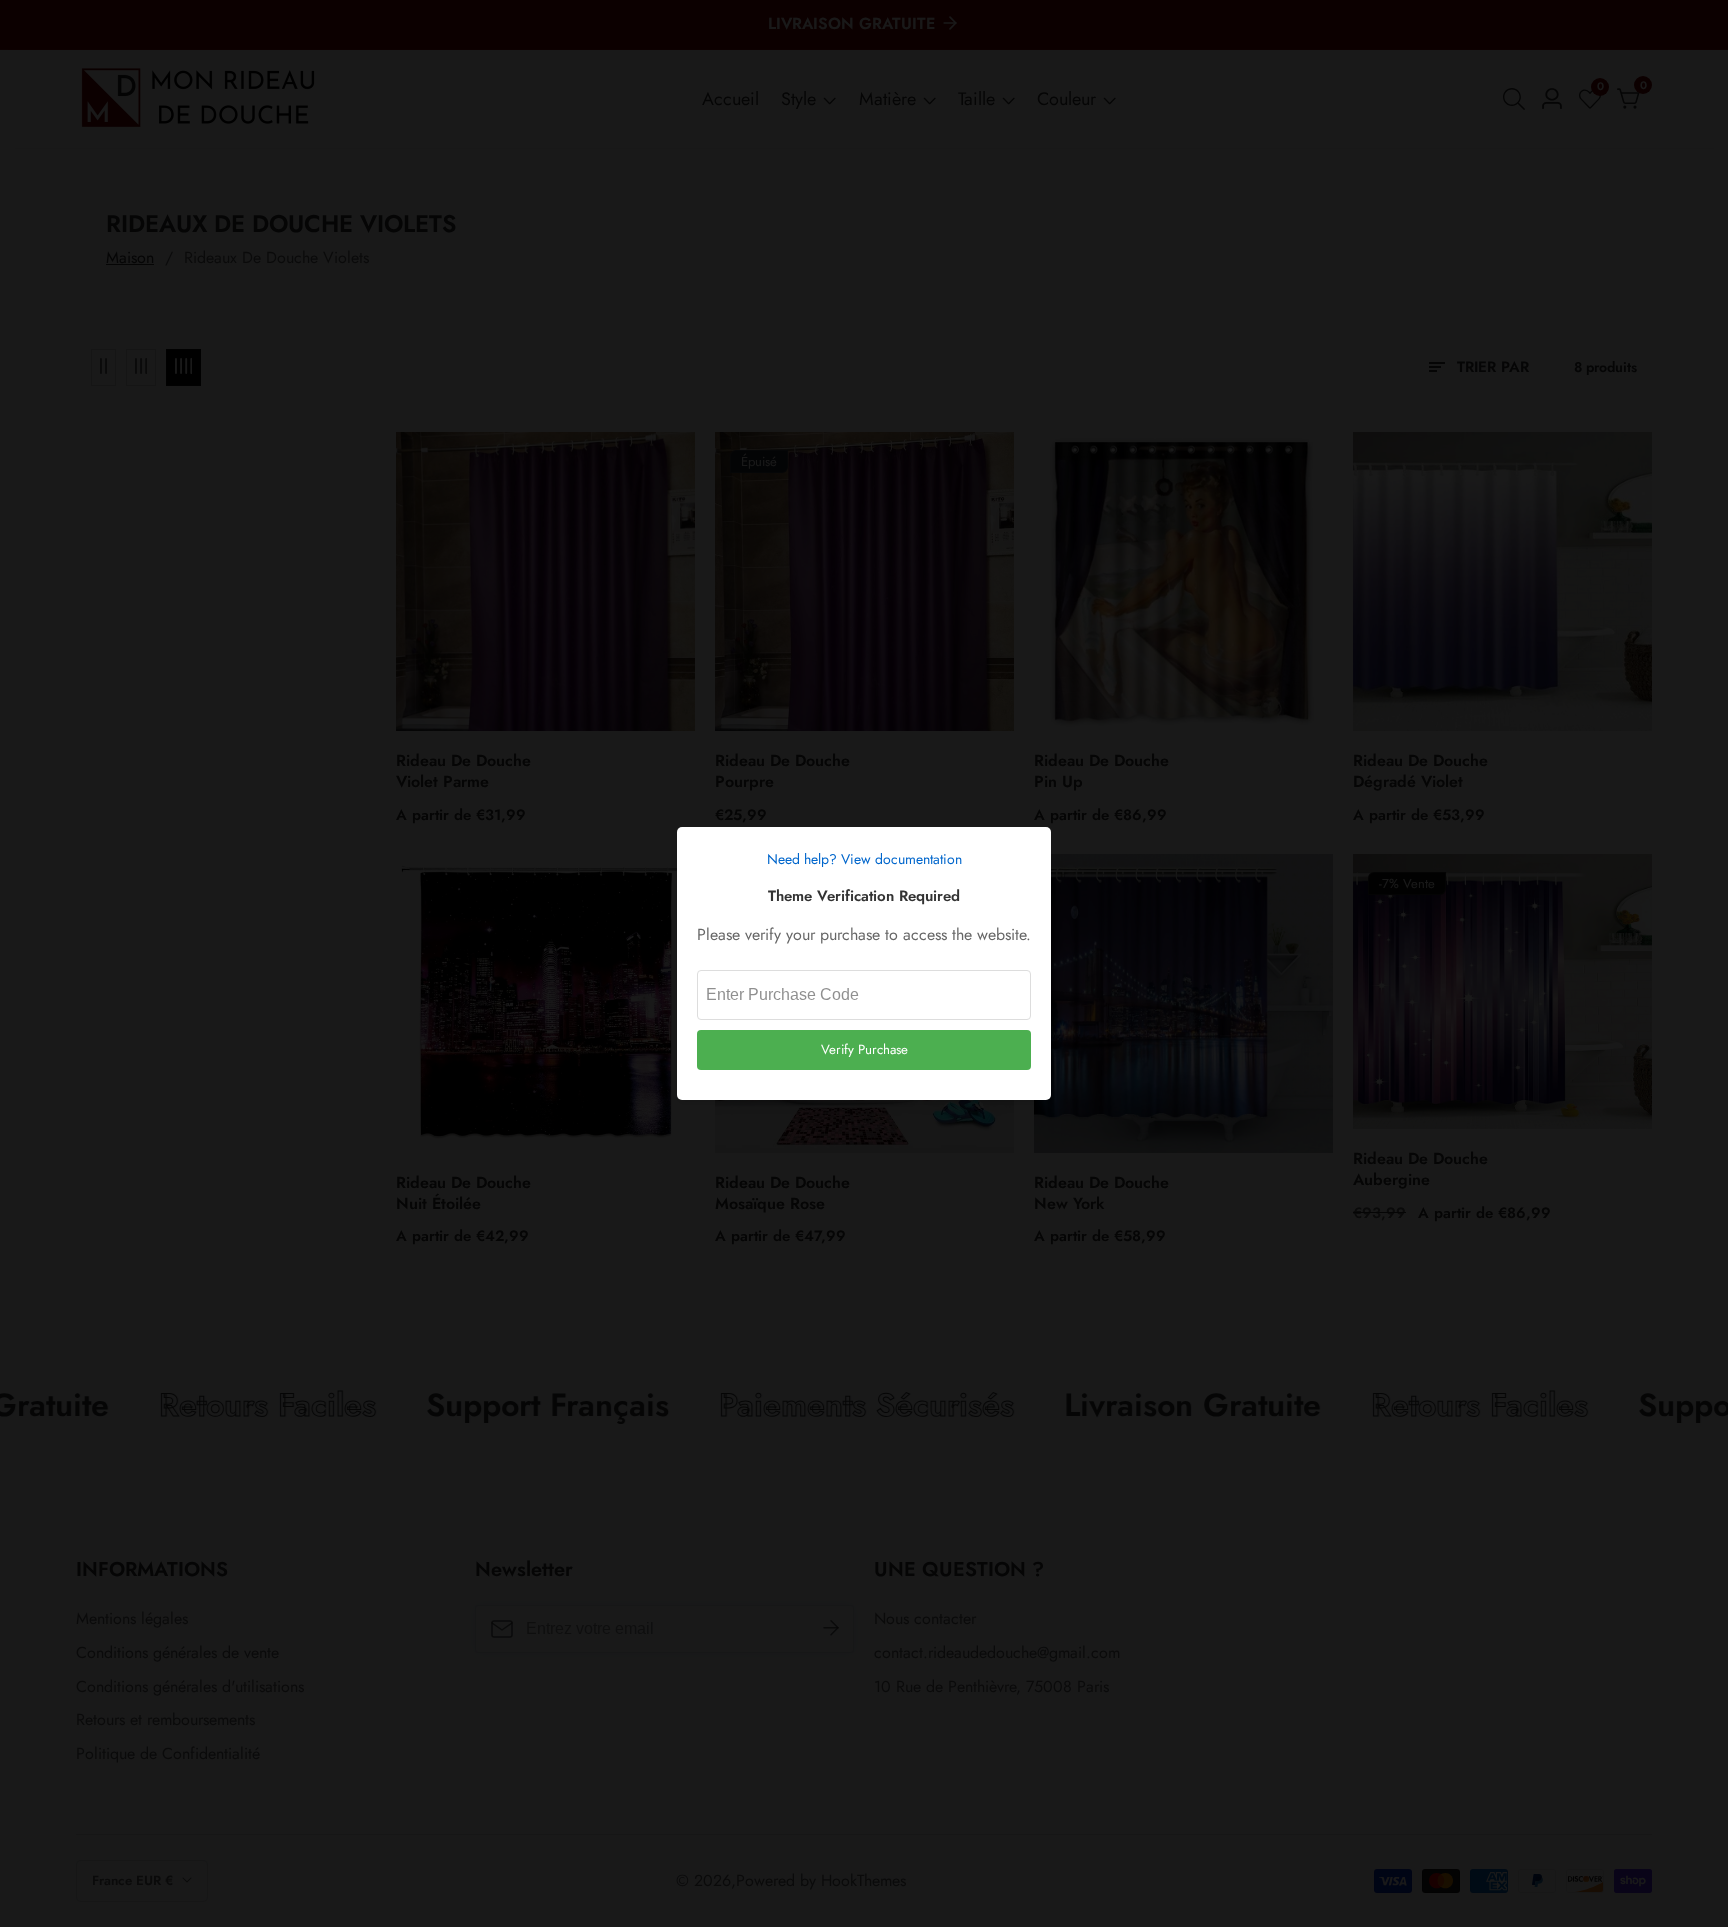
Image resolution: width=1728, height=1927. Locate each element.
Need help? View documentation (864, 859)
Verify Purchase (864, 1049)
